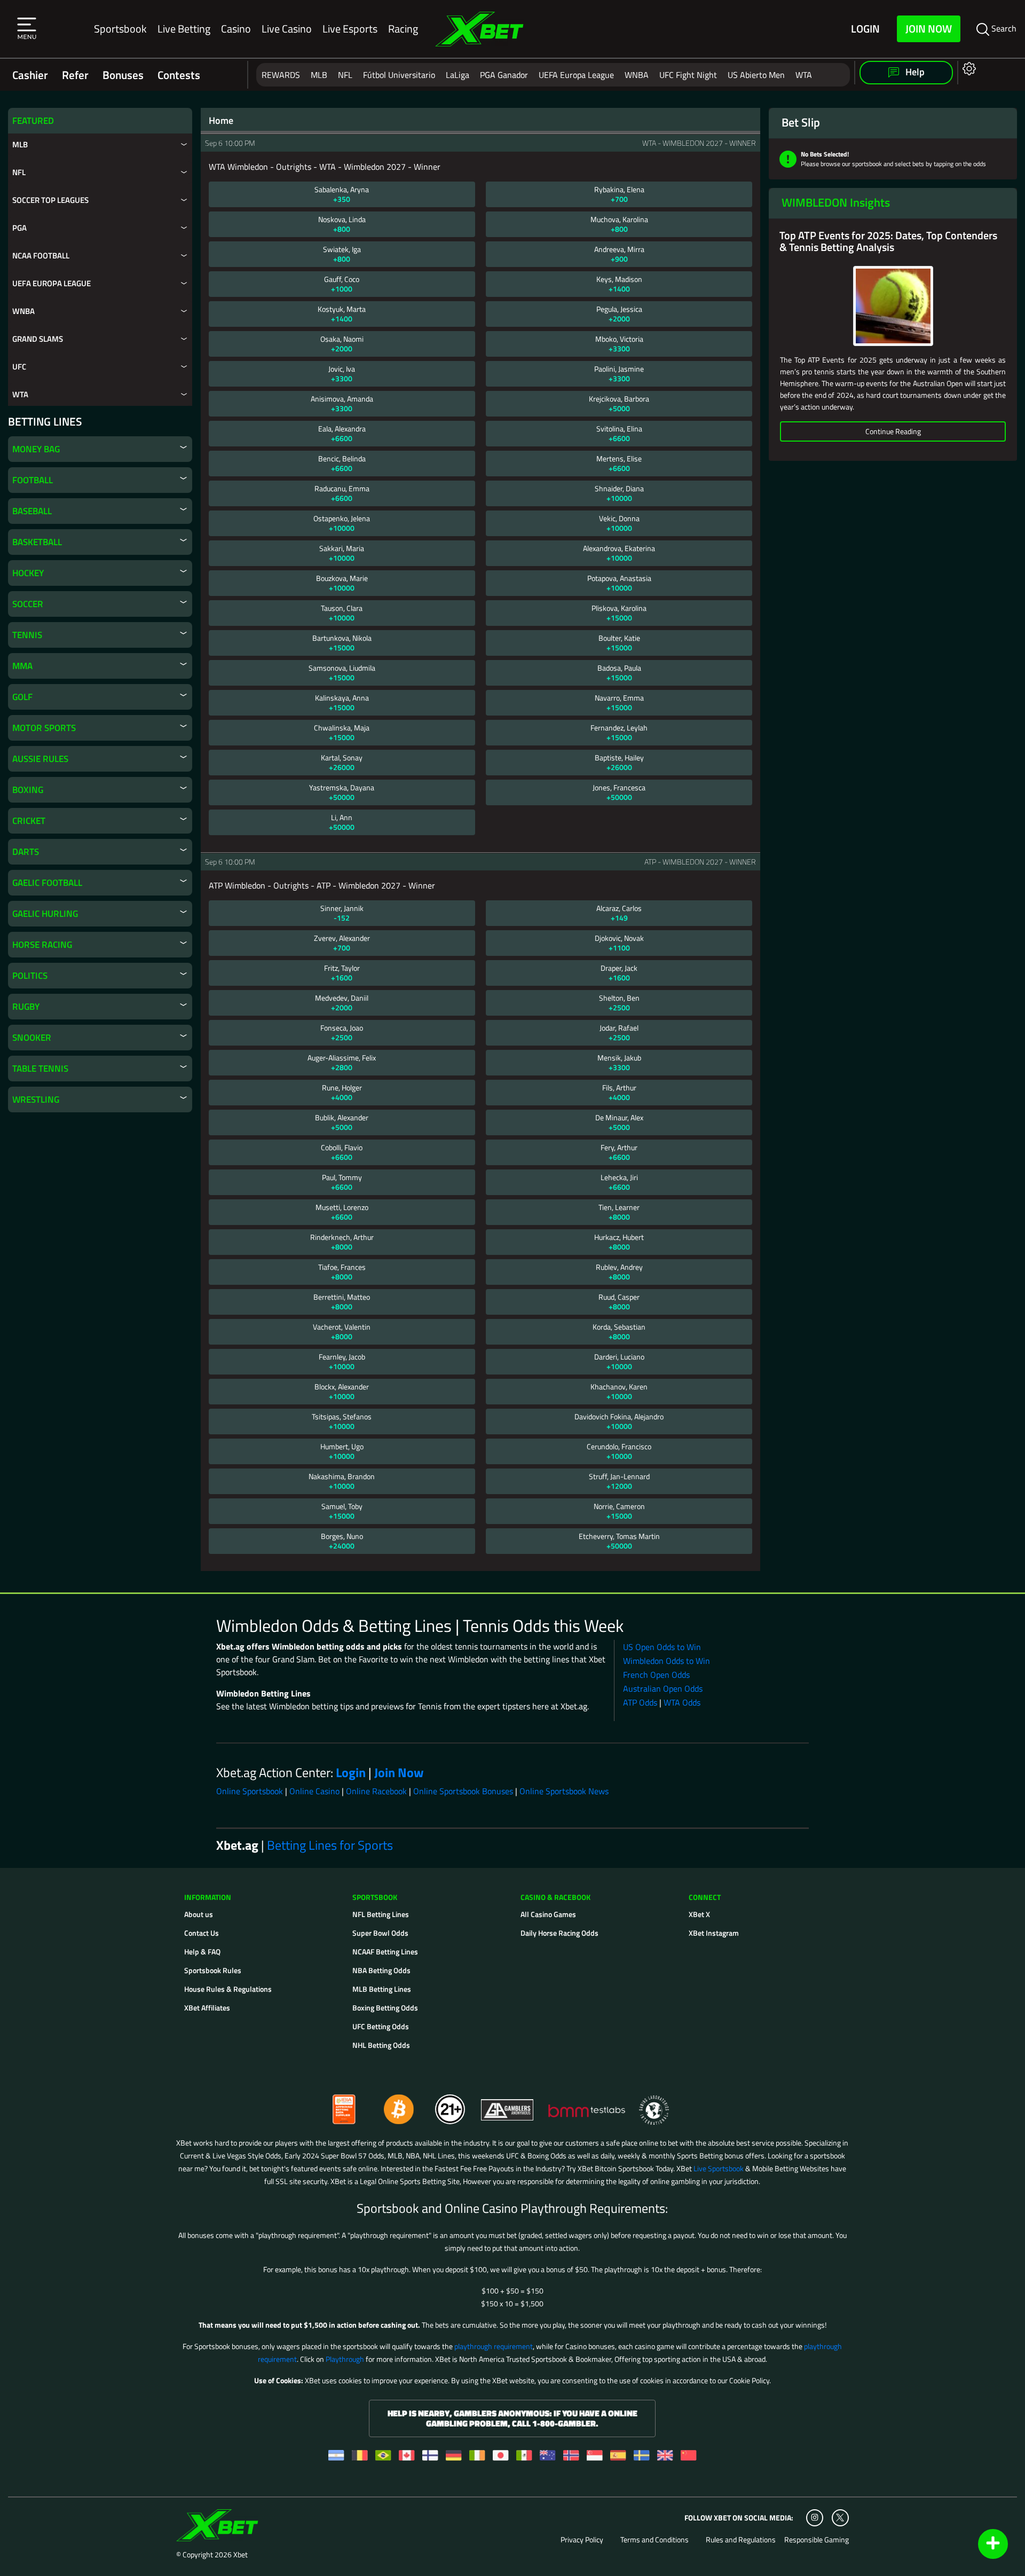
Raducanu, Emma (342, 493)
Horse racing (42, 945)
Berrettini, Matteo (342, 1302)
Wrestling (36, 1099)
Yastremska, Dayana (342, 792)
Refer (75, 75)
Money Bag (36, 449)
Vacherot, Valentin (342, 1332)
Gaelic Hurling (45, 914)
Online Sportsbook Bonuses (463, 1791)
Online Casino (314, 1791)
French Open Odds (656, 1675)
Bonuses (123, 75)
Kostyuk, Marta (342, 314)
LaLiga (458, 75)
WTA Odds (682, 1702)
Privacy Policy (582, 2540)
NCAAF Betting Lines (385, 1951)
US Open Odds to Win (662, 1647)
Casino (236, 29)
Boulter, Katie (619, 643)
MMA (22, 666)
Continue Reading (893, 431)
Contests (179, 75)
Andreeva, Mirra (619, 254)
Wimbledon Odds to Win (667, 1661)
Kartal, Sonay (342, 762)
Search (1003, 28)
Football (33, 480)
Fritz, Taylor (342, 973)
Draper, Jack (619, 973)
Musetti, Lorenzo (342, 1212)
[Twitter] (840, 2518)
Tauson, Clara (342, 613)
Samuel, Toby (342, 1511)
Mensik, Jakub (619, 1062)
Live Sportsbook (719, 2168)
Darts (26, 852)
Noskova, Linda (342, 224)
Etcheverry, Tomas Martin (619, 1541)
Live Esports (350, 29)
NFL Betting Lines (381, 1914)
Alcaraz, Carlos (619, 913)
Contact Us (202, 1933)
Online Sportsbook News (564, 1791)
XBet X (699, 1914)
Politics (30, 976)
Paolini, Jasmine (619, 374)
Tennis (27, 635)
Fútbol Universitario (399, 75)
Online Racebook (376, 1791)
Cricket (29, 821)
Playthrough (345, 2359)
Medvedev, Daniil (342, 1003)
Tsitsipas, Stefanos (342, 1421)
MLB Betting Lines (382, 1989)
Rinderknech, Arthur (342, 1242)
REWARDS (281, 75)
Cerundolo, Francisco (619, 1451)
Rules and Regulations (741, 2540)
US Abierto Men (756, 75)
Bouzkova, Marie (342, 583)
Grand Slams (38, 339)
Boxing (28, 790)
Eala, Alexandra (342, 433)
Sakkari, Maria (342, 553)
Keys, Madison (619, 284)
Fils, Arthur (619, 1092)
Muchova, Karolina (619, 224)
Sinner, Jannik (342, 913)
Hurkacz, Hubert (619, 1242)
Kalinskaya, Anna (342, 702)
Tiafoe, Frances (342, 1272)
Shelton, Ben (619, 1003)
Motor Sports (44, 728)
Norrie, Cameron (619, 1511)
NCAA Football (41, 256)
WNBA (637, 75)
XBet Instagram (714, 1933)
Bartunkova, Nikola (342, 643)
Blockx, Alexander (342, 1391)
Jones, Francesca (619, 792)
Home (221, 121)
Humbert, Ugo (342, 1451)
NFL (345, 75)
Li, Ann (342, 822)
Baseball (32, 511)
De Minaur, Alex (619, 1122)
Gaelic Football (47, 883)
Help (914, 72)
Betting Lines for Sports (330, 1845)
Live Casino (287, 29)
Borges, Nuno (342, 1541)
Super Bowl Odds (380, 1933)
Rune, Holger (342, 1092)
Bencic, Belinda (342, 463)
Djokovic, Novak (619, 943)
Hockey (28, 573)
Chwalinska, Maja (342, 732)
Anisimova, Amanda (342, 403)
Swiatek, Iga (342, 254)
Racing (403, 29)
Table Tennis (40, 1069)
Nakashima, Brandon (342, 1481)
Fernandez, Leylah (619, 732)
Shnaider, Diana (619, 493)
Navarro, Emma (619, 702)
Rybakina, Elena (619, 194)
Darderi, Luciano (619, 1361)
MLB (319, 75)
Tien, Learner (619, 1212)
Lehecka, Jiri (619, 1182)
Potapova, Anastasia (619, 583)
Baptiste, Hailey (619, 762)
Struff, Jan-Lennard (619, 1481)
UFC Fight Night (688, 75)
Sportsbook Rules (213, 1970)
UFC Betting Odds (381, 2026)
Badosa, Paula (619, 673)
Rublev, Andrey (619, 1272)
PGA (19, 228)
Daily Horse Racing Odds (559, 1933)
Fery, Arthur (619, 1152)
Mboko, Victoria (619, 344)
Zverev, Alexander (342, 943)
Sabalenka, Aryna (342, 194)
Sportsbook (120, 29)
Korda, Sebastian (619, 1332)
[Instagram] (815, 2518)
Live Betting (184, 29)
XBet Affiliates (207, 2008)
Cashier (30, 75)
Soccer (28, 604)
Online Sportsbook (250, 1791)
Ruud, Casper (619, 1302)
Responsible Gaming (817, 2540)
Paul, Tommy (342, 1182)
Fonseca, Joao (342, 1032)
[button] (27, 29)
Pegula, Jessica (619, 314)
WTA (804, 75)
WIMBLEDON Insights (836, 202)
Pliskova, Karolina (619, 613)
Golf (22, 697)
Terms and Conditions (655, 2540)
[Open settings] (967, 68)
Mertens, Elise (619, 463)
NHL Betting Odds (381, 2045)
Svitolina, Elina (619, 433)
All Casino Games (548, 1914)
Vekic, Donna (619, 523)
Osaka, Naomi (342, 344)
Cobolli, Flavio (342, 1152)
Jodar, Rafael (619, 1032)
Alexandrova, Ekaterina (619, 553)
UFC (19, 367)
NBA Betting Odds (381, 1970)
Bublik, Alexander (342, 1122)
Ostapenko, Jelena (342, 523)
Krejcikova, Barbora (619, 403)
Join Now (929, 29)
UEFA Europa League (576, 75)
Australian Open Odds (663, 1688)
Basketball (37, 542)
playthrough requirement (494, 2346)
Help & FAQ (202, 1951)
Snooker (32, 1038)
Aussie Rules (40, 759)
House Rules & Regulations (228, 1989)
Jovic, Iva (342, 374)
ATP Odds (640, 1702)
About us (199, 1914)
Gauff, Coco (342, 284)
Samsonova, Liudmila (342, 673)
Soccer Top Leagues (50, 200)
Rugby (26, 1007)
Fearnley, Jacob (342, 1361)
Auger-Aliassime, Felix (342, 1062)
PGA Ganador (504, 75)
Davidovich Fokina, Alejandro (619, 1421)
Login (865, 29)
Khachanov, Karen (619, 1391)
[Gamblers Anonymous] (508, 2105)
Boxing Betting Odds (385, 2008)
